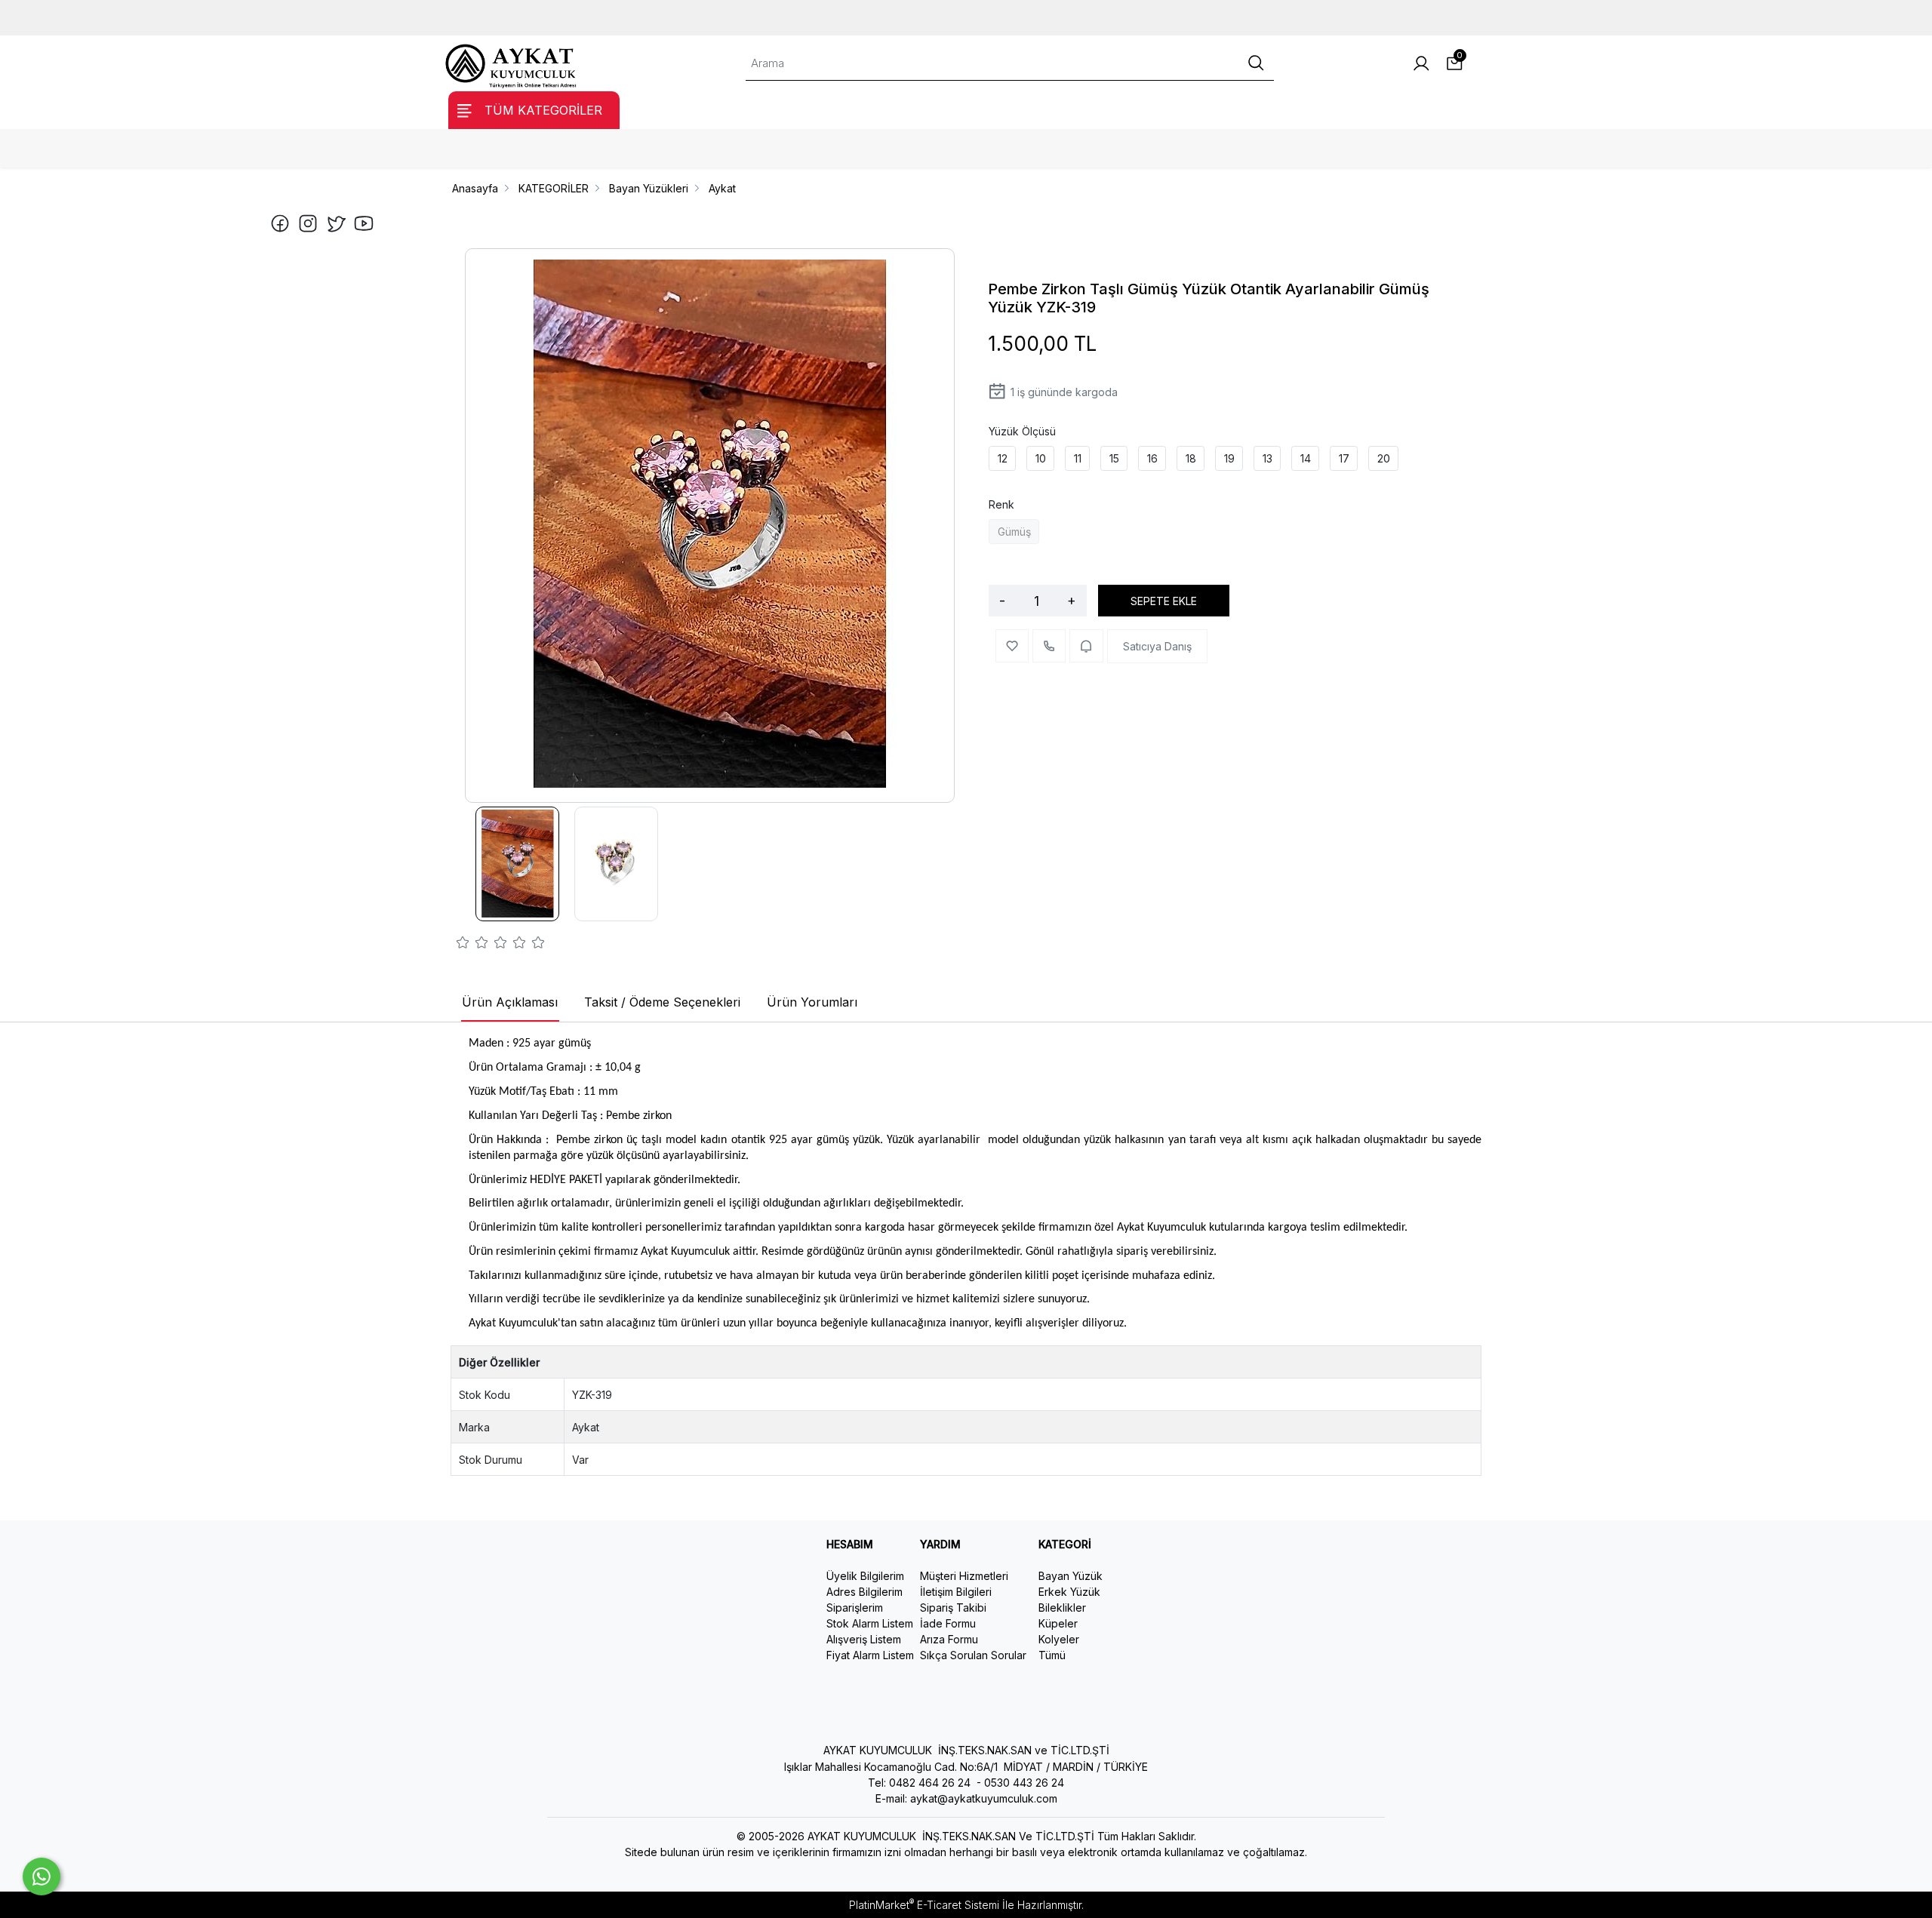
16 (1152, 458)
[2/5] (472, 945)
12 (1003, 458)
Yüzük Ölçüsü (1022, 431)
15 (1114, 458)
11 (1078, 458)
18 (1191, 458)
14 (1306, 458)
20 (1384, 458)
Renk (1001, 504)
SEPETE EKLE (1164, 601)
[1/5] (463, 945)
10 (1041, 458)
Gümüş (1014, 532)
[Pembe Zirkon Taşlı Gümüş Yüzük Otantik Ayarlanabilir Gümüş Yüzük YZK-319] (710, 526)
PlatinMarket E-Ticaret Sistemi (924, 1905)
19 (1229, 458)
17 (1344, 458)
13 (1267, 458)
